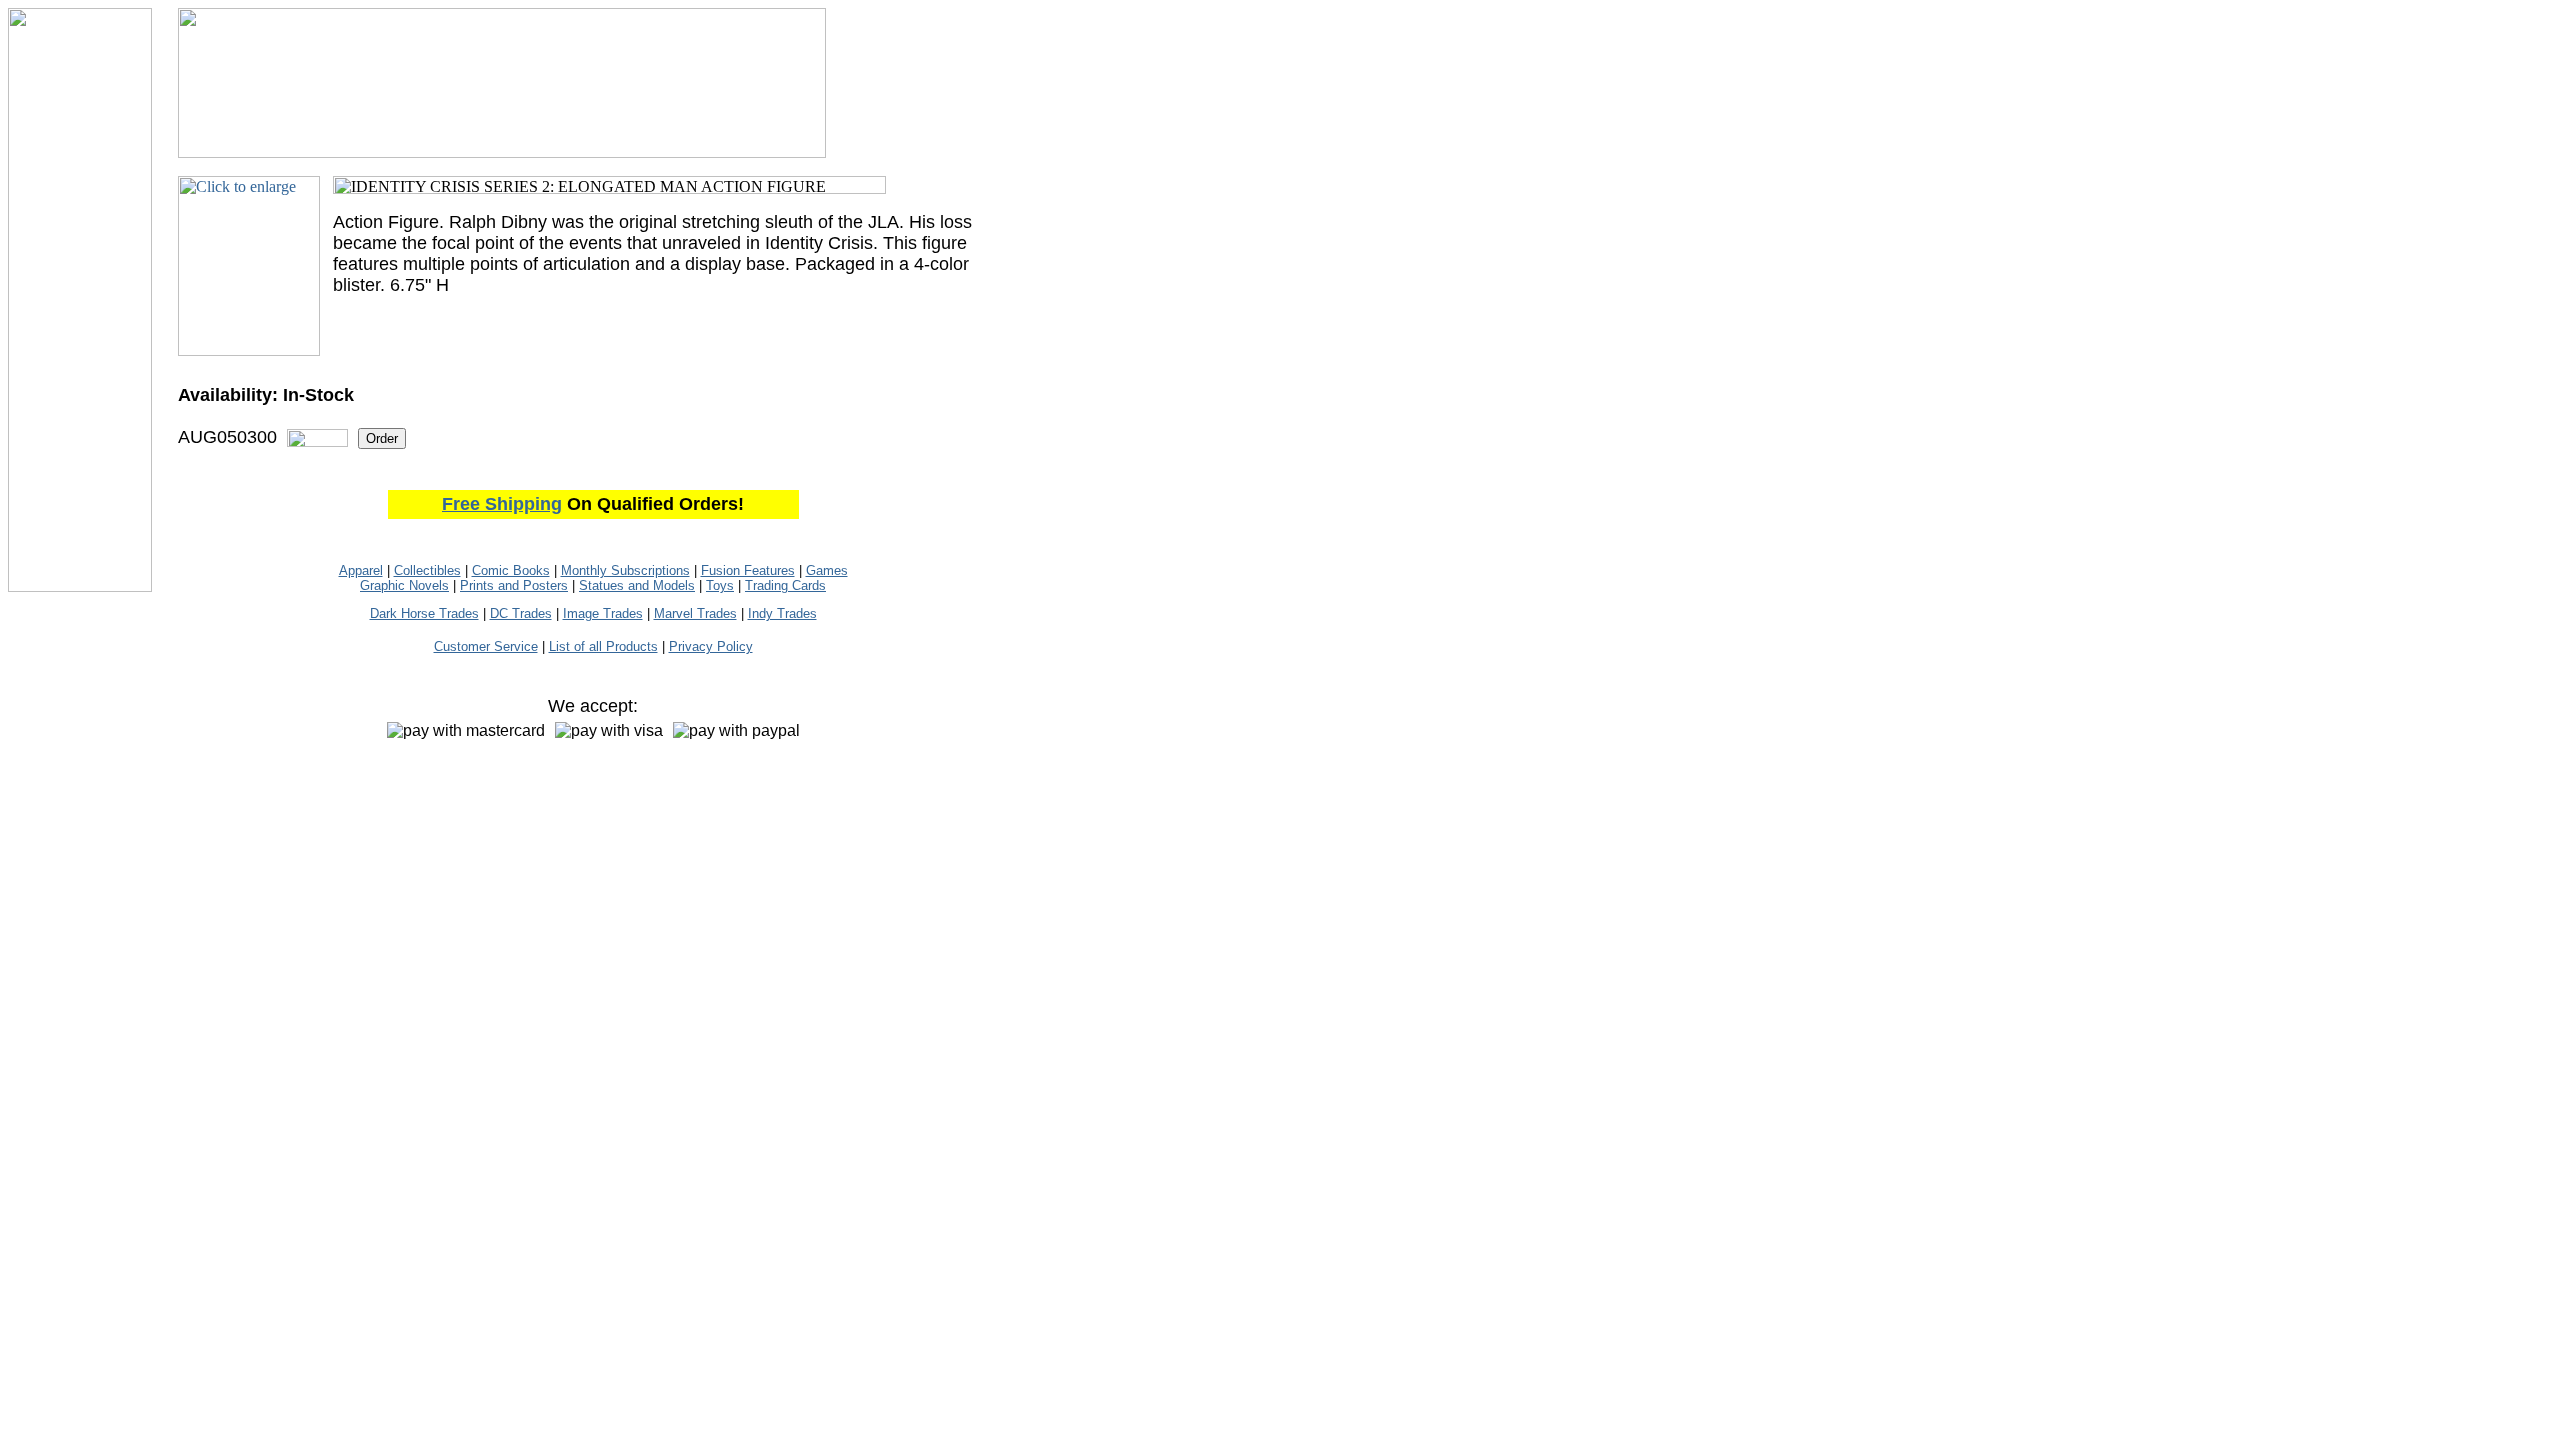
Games (827, 570)
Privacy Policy (711, 646)
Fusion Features (748, 570)
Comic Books (511, 570)
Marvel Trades (695, 613)
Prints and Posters (514, 585)
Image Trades (603, 613)
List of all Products (603, 646)
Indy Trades (782, 613)
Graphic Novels (404, 585)
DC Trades (521, 613)
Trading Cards (785, 585)
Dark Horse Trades (424, 613)
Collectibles (427, 570)
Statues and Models (637, 585)
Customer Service (486, 646)
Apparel (361, 570)
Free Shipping (502, 504)
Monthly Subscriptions (625, 570)
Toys (720, 585)
